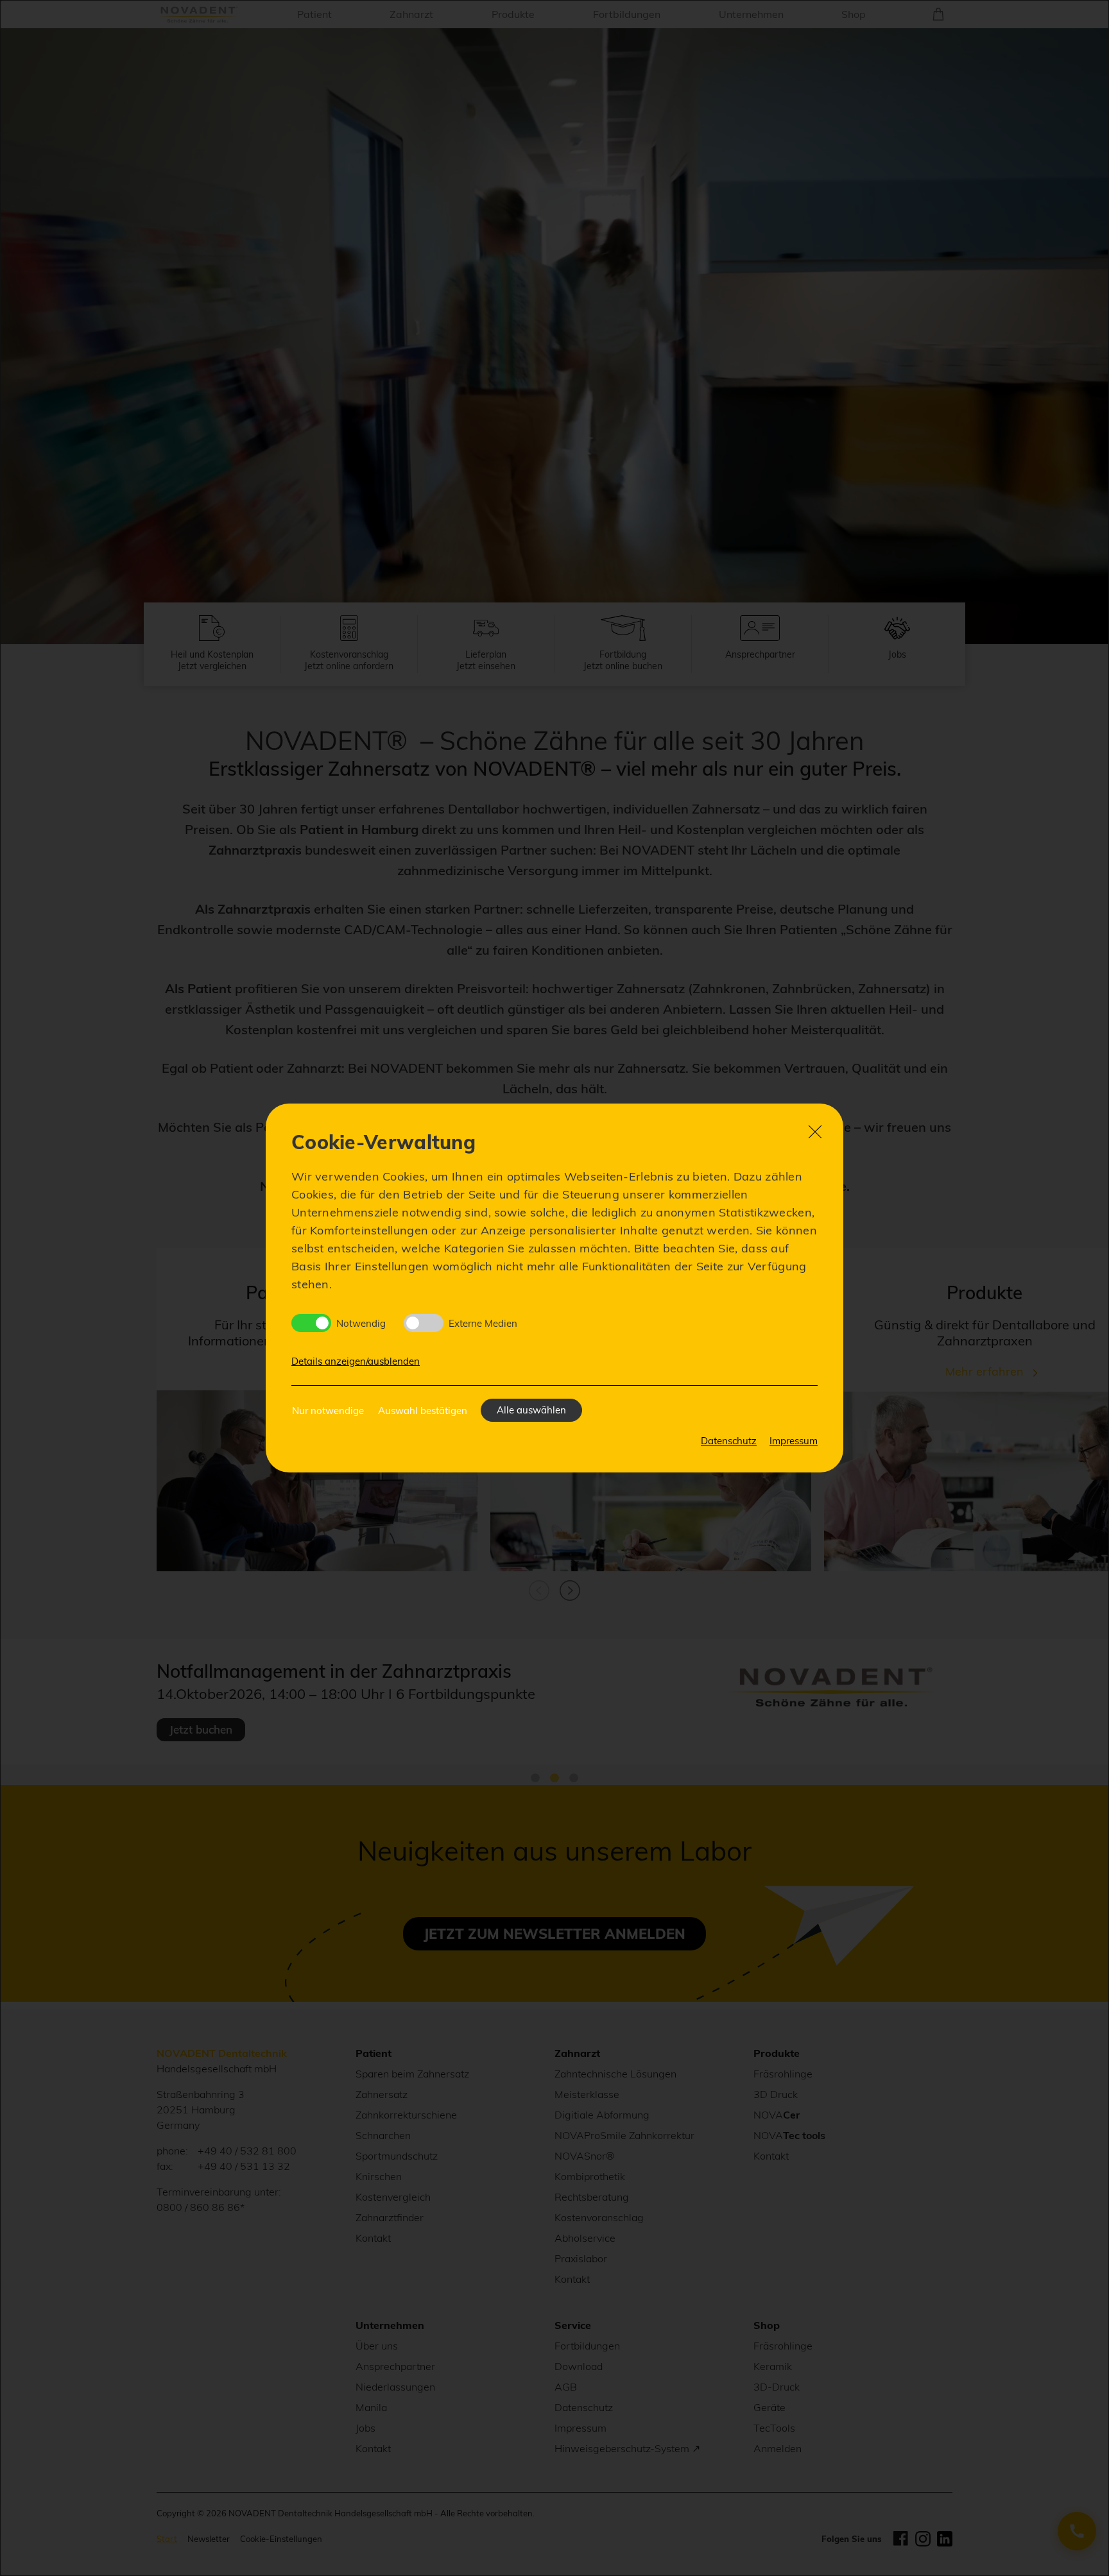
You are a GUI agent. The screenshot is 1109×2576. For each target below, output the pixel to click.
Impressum (794, 1441)
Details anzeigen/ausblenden (356, 1361)
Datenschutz (729, 1441)
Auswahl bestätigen (423, 1411)
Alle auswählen (531, 1410)
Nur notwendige (328, 1411)
